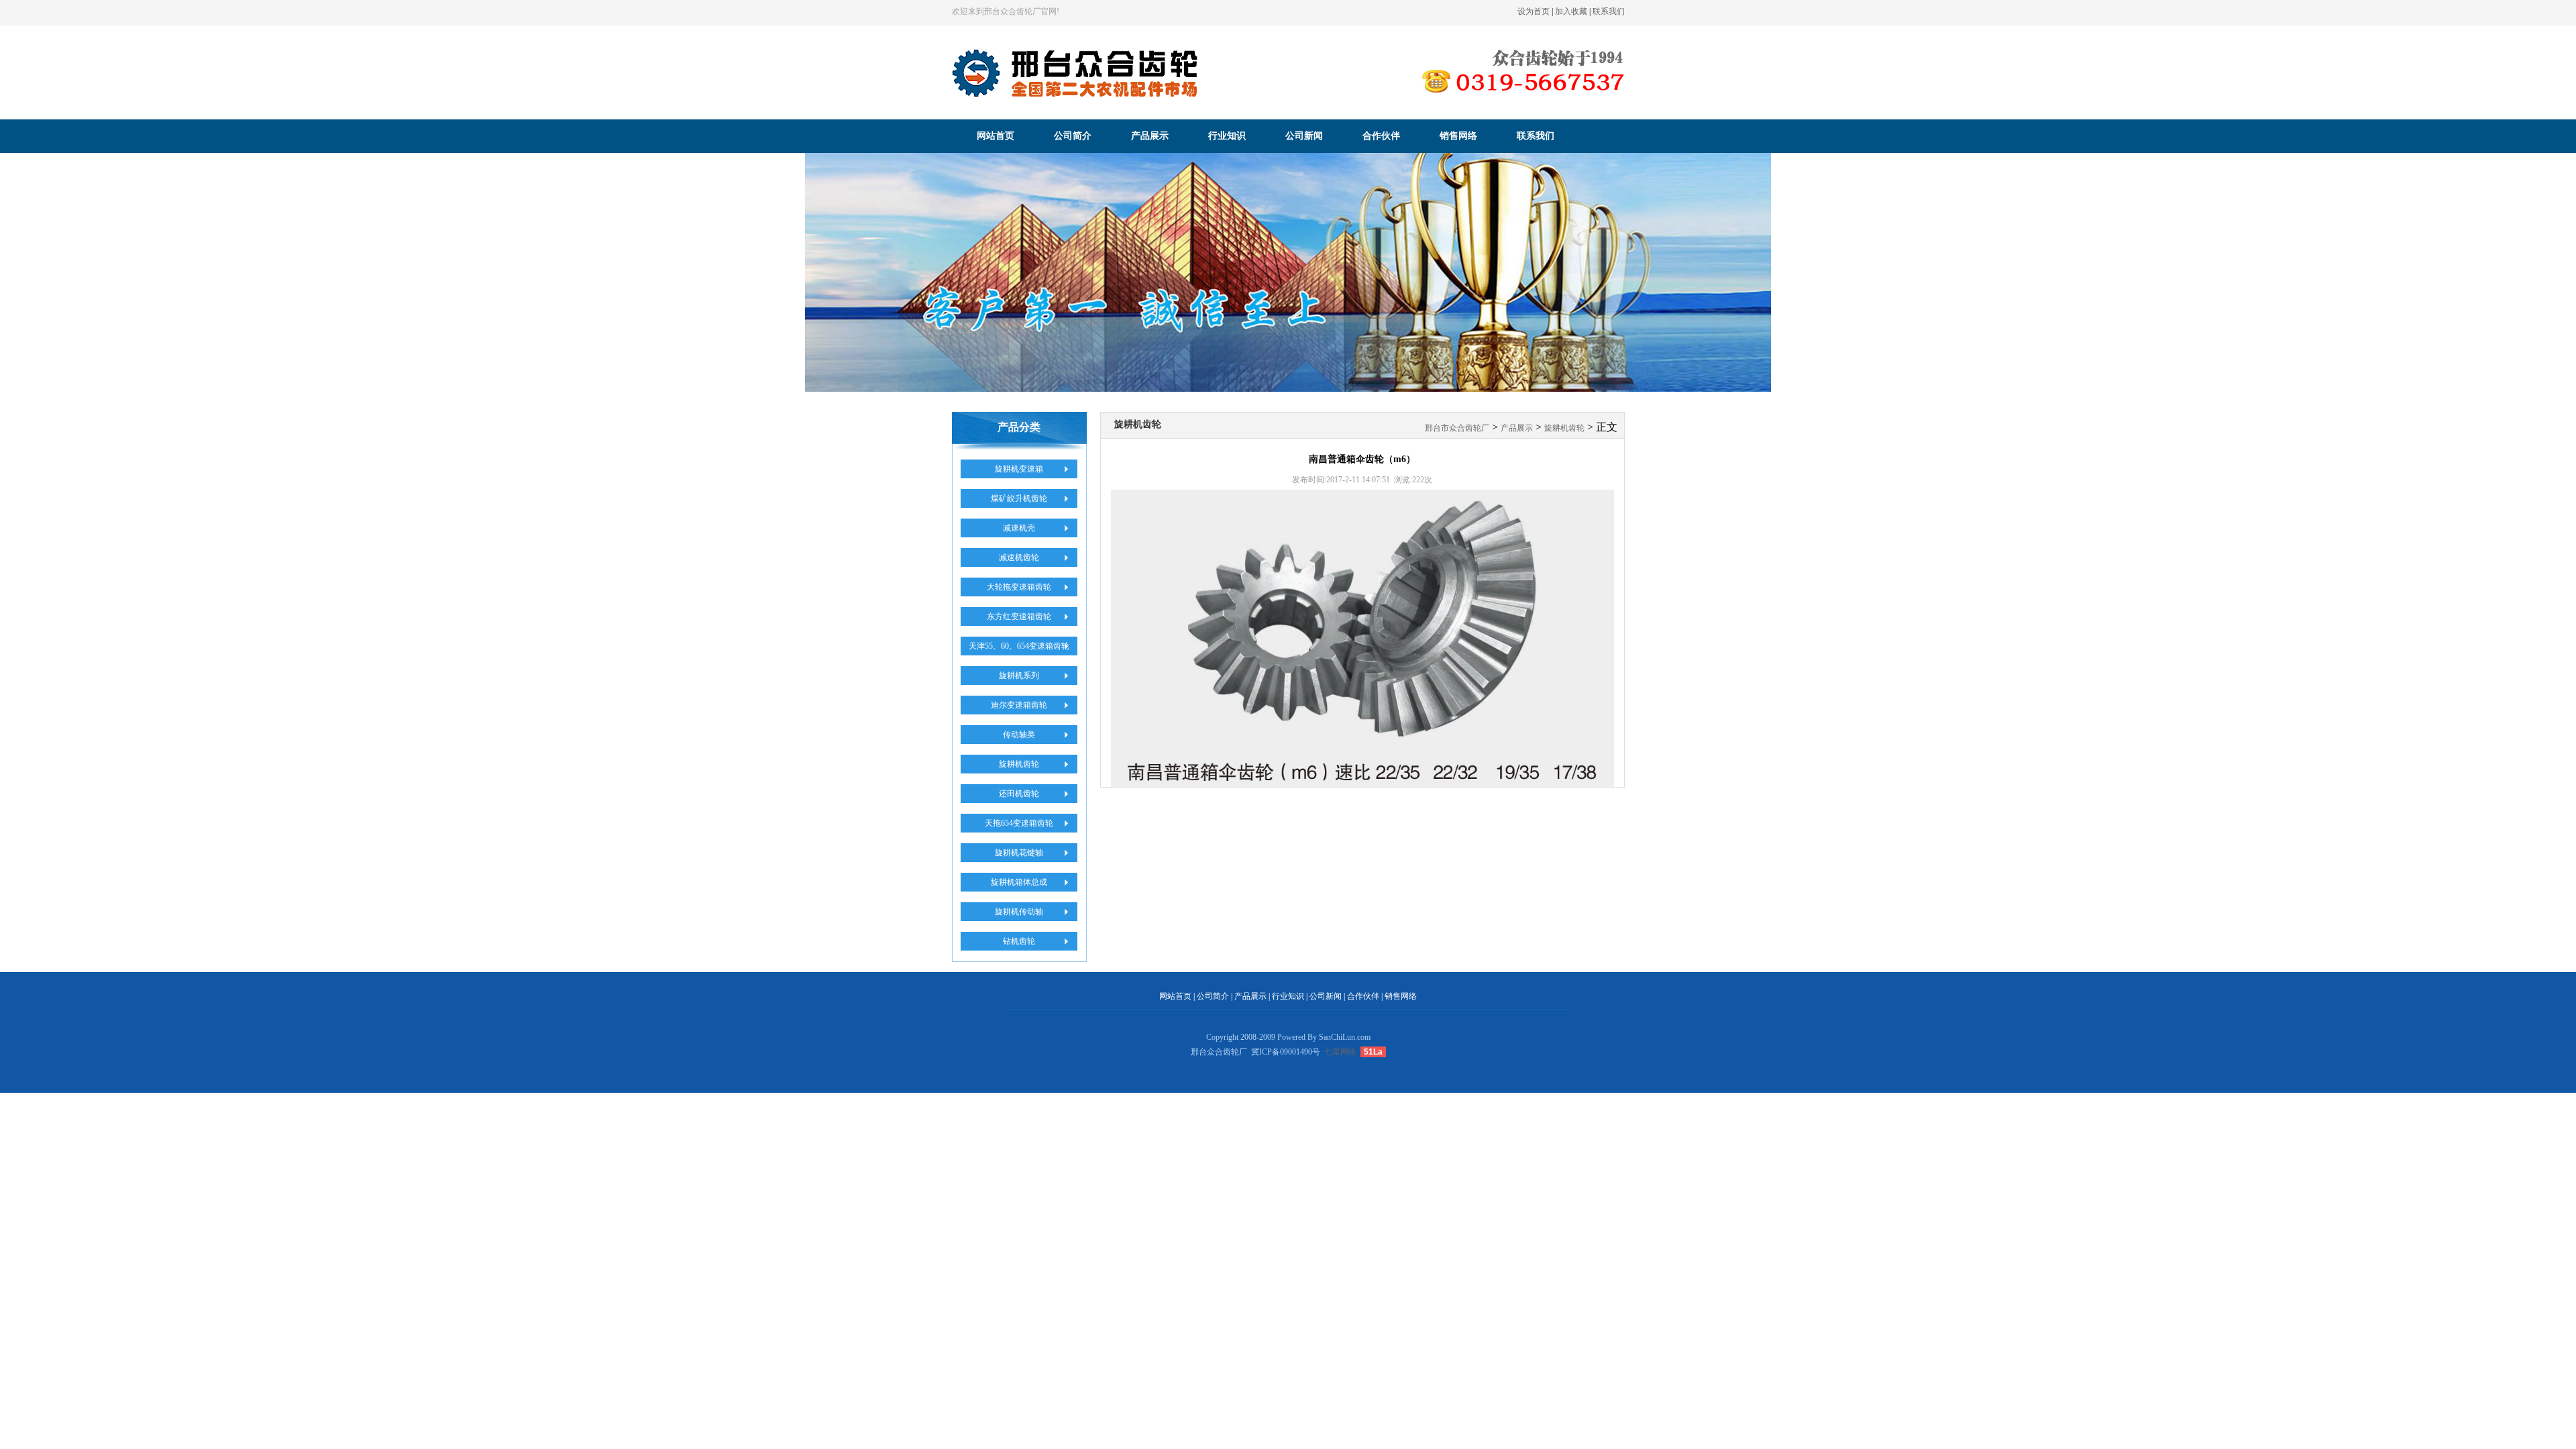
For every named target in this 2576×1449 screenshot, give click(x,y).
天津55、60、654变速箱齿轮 (1019, 646)
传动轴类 (1019, 735)
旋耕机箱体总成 (1019, 882)
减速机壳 (1019, 528)
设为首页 (1534, 11)
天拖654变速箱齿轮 (1019, 823)
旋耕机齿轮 (1019, 764)
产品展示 (1150, 136)
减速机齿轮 (1019, 557)
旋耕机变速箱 (1019, 469)
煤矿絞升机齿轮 (1019, 498)
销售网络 (1458, 136)
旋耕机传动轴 (1019, 912)
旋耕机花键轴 (1019, 853)
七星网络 (1340, 1052)
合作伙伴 (1381, 136)
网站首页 (996, 136)
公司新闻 (1304, 136)
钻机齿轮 (1019, 941)
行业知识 (1227, 136)
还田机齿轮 (1019, 794)
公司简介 (1073, 136)
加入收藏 (1571, 11)
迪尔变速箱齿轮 (1019, 705)
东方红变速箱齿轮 (1019, 616)
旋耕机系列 (1019, 676)
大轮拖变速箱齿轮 (1019, 587)
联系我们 (1609, 11)
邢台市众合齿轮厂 (1457, 428)
